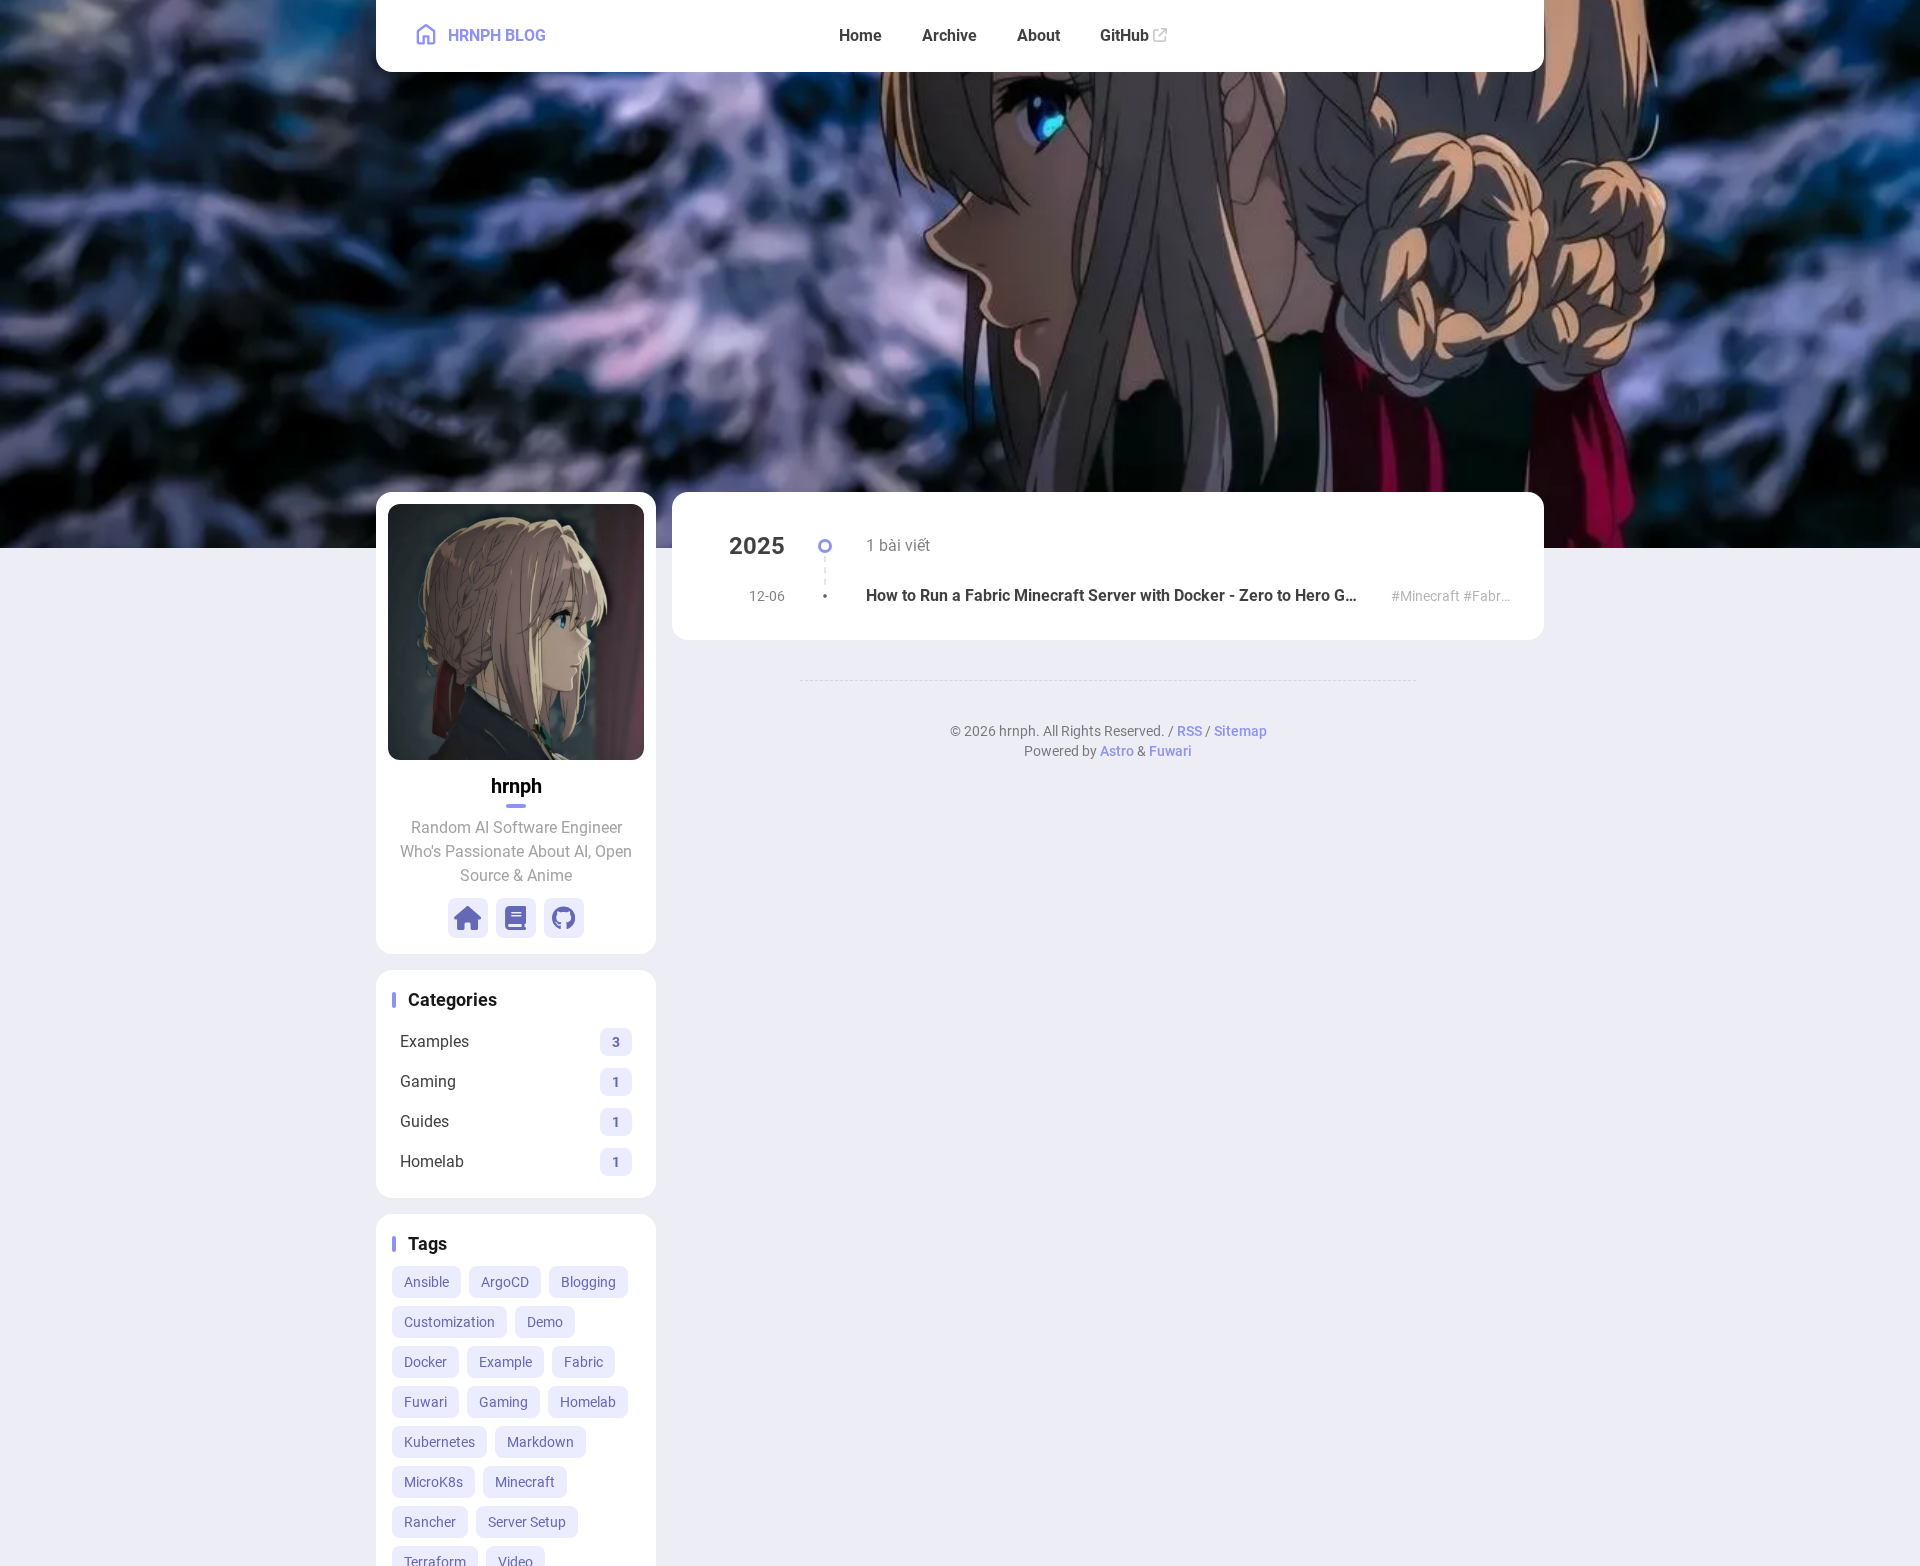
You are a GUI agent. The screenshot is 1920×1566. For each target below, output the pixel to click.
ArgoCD (505, 1282)
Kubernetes (439, 1442)
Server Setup (527, 1522)
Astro (1117, 751)
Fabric (583, 1362)
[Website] (468, 918)
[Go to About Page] (516, 632)
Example (505, 1362)
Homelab (588, 1402)
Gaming (503, 1402)
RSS (1189, 731)
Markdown (540, 1442)
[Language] (1462, 36)
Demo (545, 1322)
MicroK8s (433, 1482)
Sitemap (1240, 731)
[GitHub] (564, 918)
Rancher (430, 1522)
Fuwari (425, 1402)
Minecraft (525, 1482)
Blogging (588, 1282)
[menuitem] (1506, 36)
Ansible (426, 1282)
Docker (425, 1362)
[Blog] (516, 918)
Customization (449, 1322)
